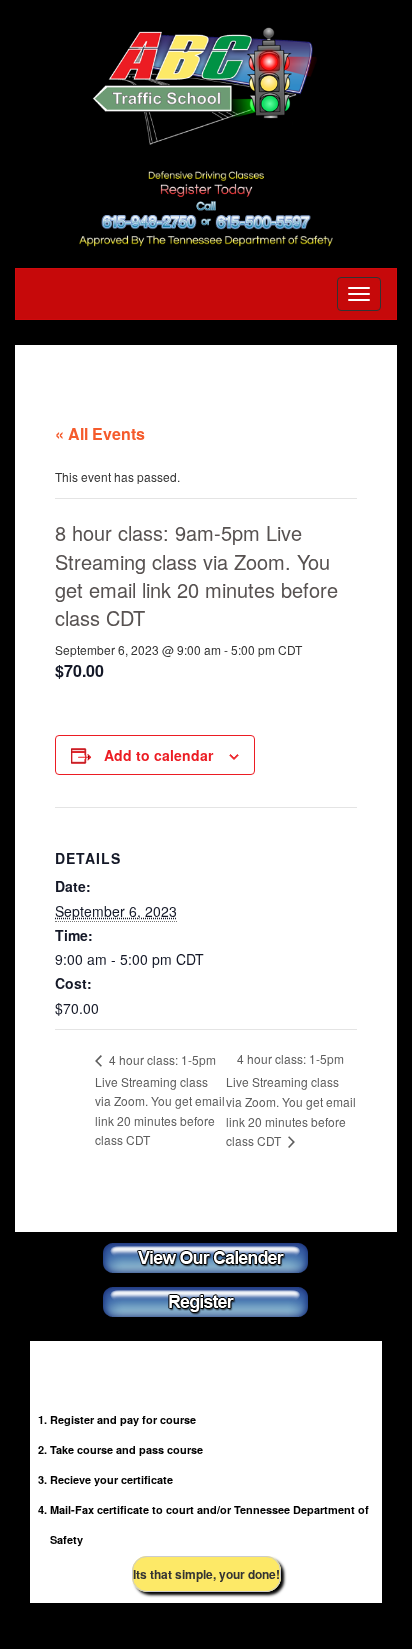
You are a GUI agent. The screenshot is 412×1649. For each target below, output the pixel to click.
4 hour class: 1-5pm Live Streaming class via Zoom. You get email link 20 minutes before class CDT (160, 1099)
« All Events (100, 433)
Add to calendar (158, 755)
